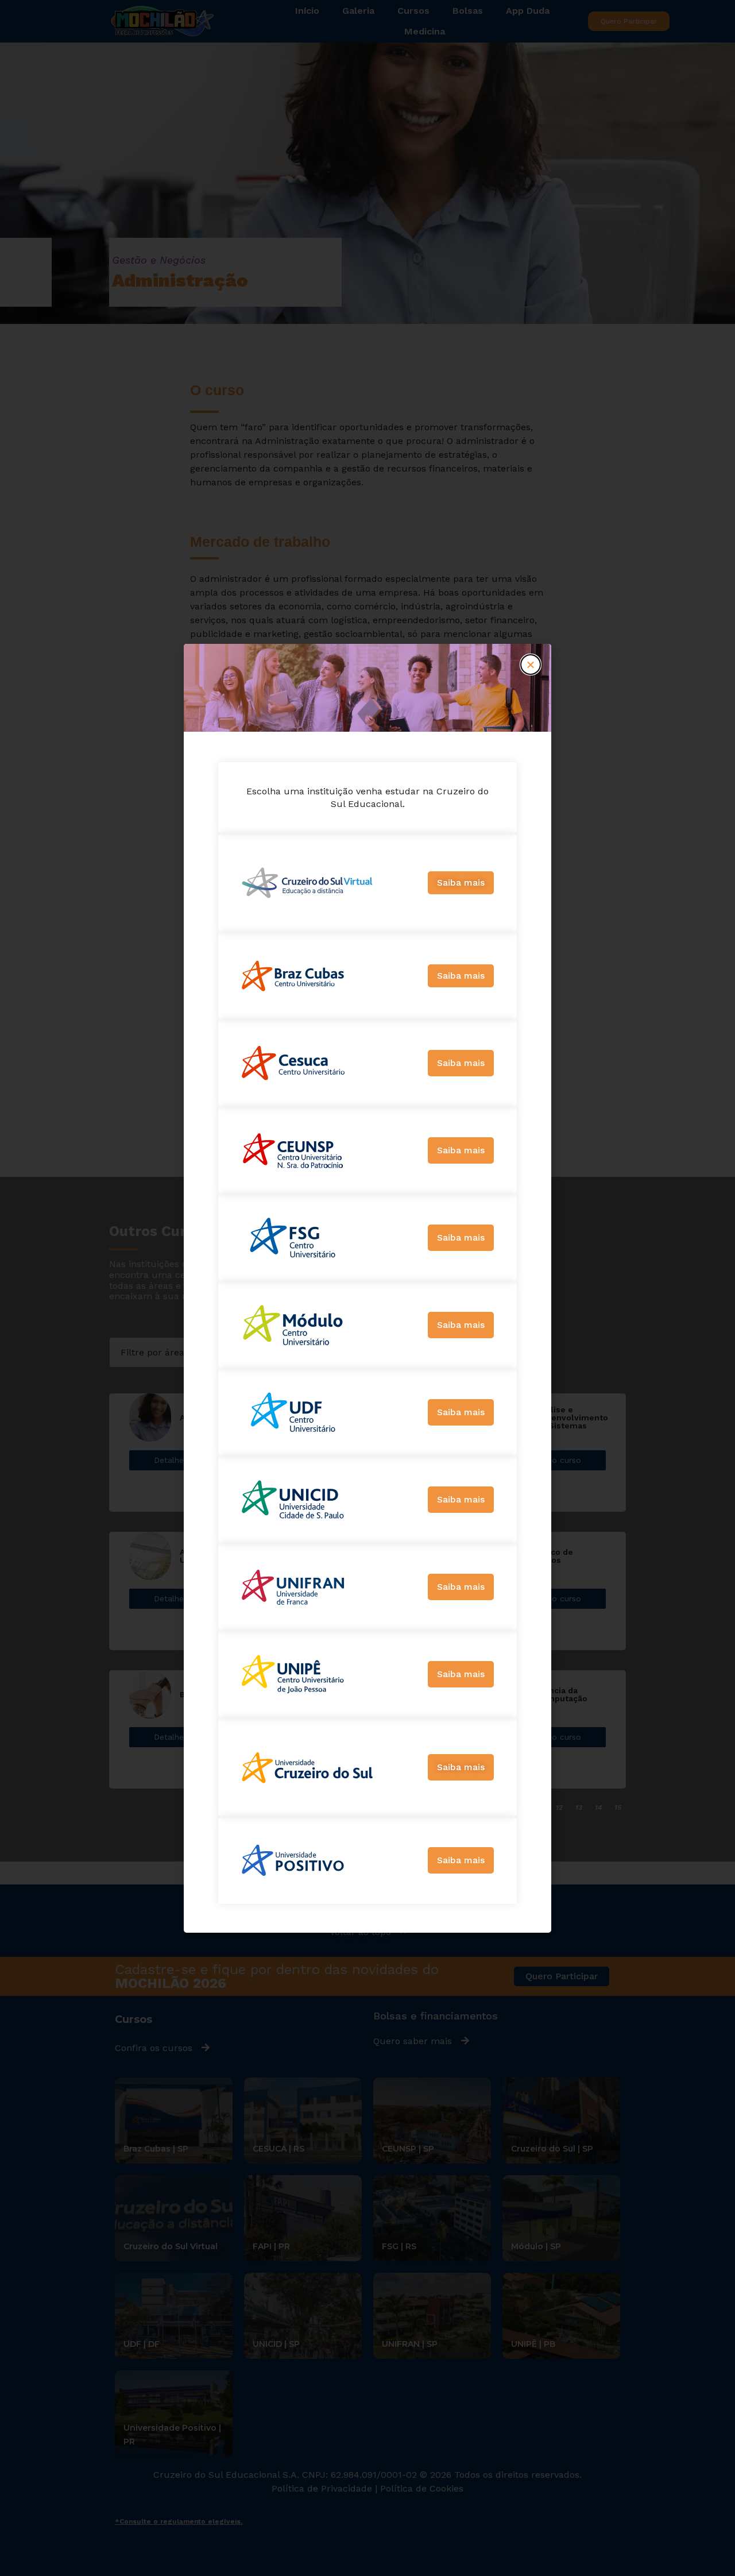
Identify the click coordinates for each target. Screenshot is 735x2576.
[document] (367, 1288)
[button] (531, 665)
